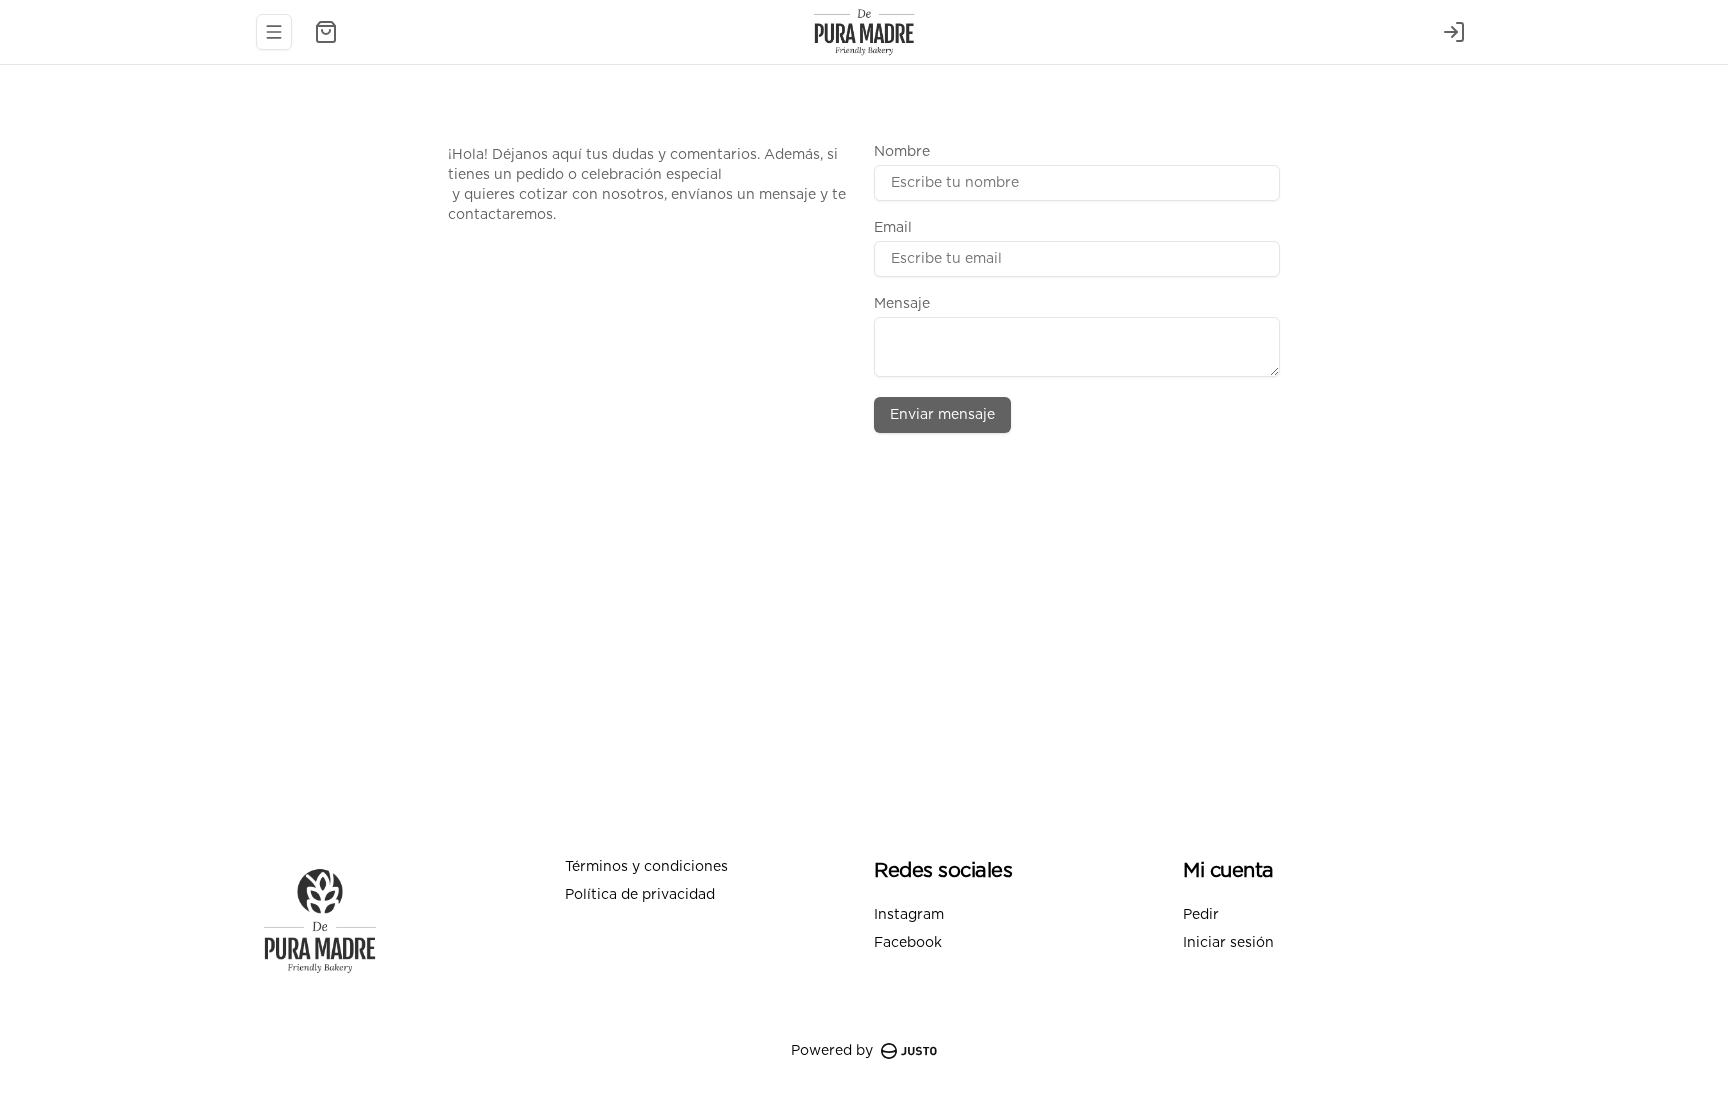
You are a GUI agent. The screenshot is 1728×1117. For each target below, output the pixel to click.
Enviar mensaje (942, 415)
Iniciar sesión (1228, 943)
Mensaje (902, 304)
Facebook (908, 943)
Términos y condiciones (646, 867)
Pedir (1201, 915)
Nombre (902, 152)
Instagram (909, 915)
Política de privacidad (640, 895)
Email (893, 228)
